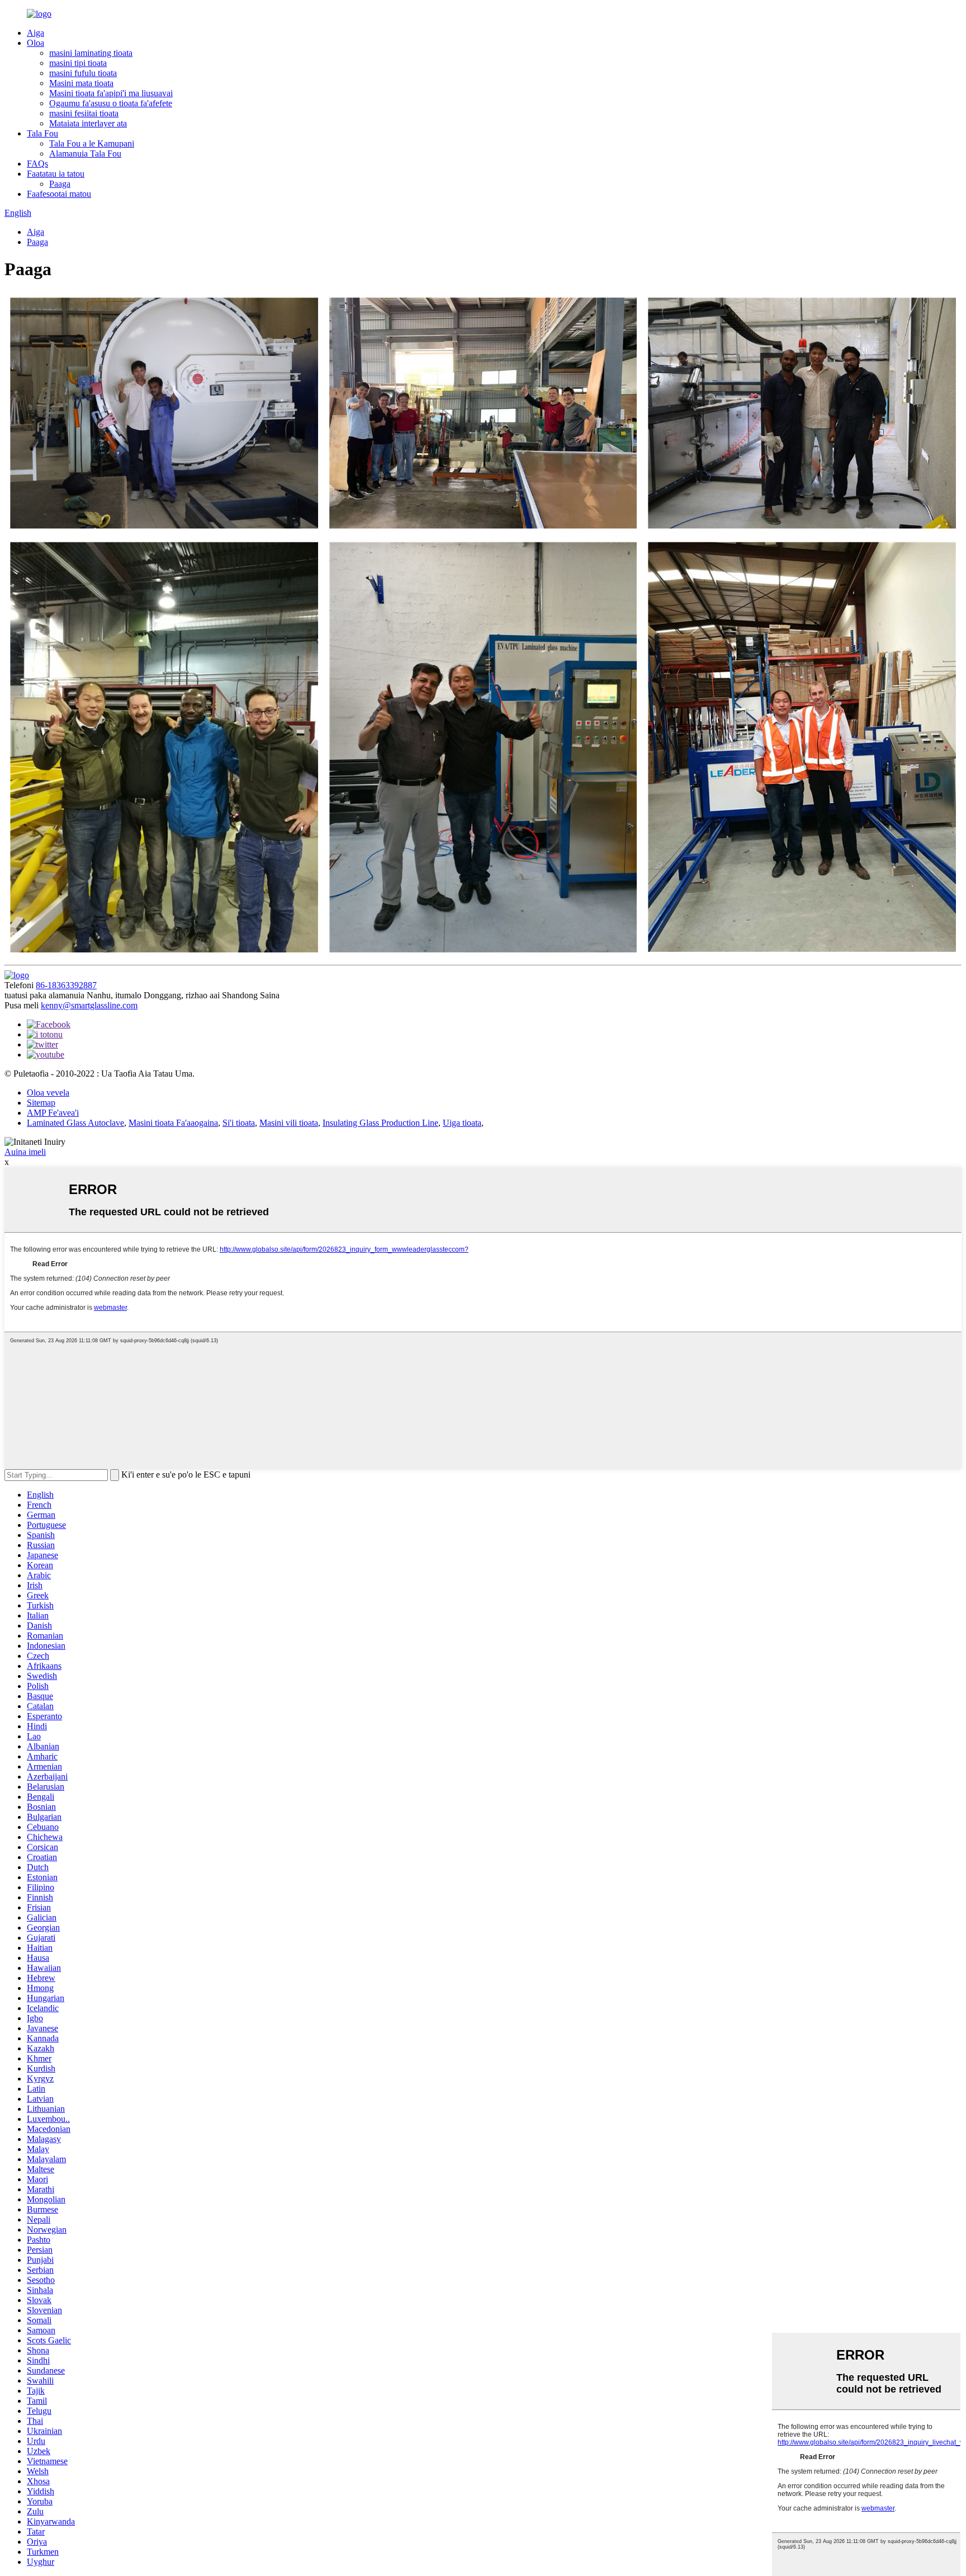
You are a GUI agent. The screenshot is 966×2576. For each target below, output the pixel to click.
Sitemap (41, 1103)
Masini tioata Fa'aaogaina (173, 1123)
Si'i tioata (239, 1123)
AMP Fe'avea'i (53, 1113)
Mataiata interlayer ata (88, 123)
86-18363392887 (66, 985)
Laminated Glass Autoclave (75, 1123)
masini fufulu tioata (83, 73)
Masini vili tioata (289, 1123)
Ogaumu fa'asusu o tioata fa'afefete (111, 103)
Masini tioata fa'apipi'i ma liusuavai (111, 93)
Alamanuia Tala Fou (85, 154)
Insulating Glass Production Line (380, 1123)
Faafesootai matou (59, 194)
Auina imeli (25, 1152)
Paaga (60, 184)
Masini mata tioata (81, 83)
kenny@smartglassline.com (89, 1005)
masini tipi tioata (78, 63)
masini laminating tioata (91, 53)
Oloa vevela (48, 1093)
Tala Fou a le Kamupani (92, 143)
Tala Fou (42, 133)
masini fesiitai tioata (84, 113)
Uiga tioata (462, 1123)
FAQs (37, 164)
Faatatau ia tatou (56, 174)
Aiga (35, 33)
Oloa (35, 43)
